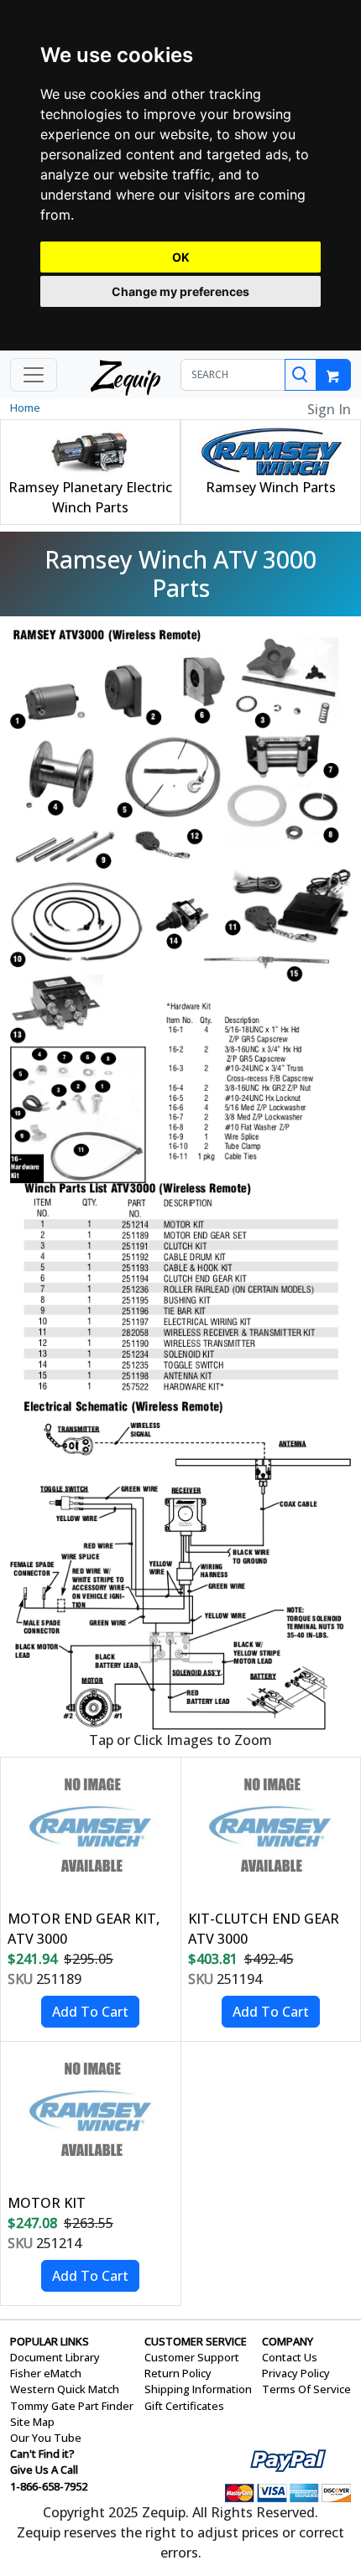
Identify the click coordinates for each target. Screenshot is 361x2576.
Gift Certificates (184, 2406)
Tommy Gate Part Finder (72, 2406)
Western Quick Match (65, 2389)
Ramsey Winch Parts (271, 487)
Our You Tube (46, 2438)
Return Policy (178, 2373)
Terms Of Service (306, 2389)
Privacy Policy (296, 2373)
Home (25, 408)
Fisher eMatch (46, 2373)
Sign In (329, 409)
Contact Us (290, 2357)
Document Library (55, 2357)
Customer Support (192, 2357)
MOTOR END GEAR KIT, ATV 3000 (84, 1929)
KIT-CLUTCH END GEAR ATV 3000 (264, 1929)
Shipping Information (198, 2389)
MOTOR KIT (47, 2203)
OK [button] (181, 257)
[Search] (301, 375)
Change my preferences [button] (180, 291)
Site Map (32, 2422)
